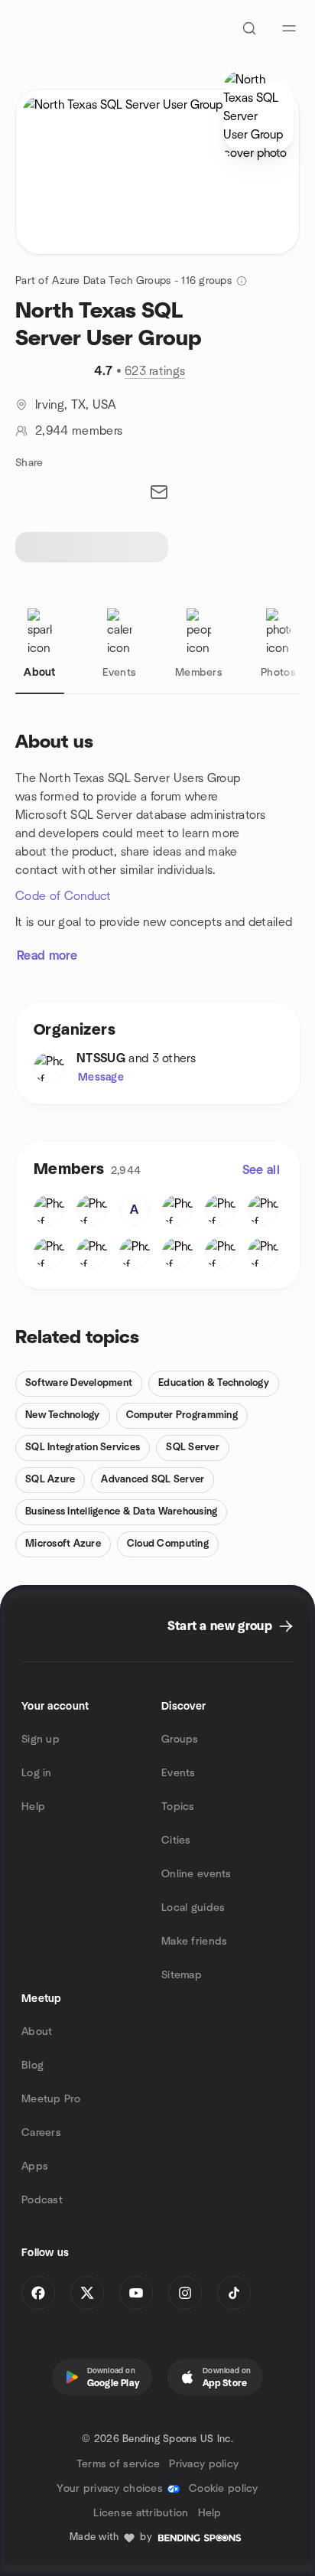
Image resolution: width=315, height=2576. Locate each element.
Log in (37, 1773)
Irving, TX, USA (76, 405)
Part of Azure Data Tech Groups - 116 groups (123, 281)
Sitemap (182, 1975)
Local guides (193, 1908)
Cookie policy (224, 2489)
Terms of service (118, 2464)
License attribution (141, 2513)
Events (179, 1773)
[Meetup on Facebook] (38, 2293)
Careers (41, 2133)
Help (33, 1807)
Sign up (41, 1740)
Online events (196, 1874)
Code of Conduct (63, 896)
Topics (178, 1807)
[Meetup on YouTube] (136, 2293)
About (37, 2032)
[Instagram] (185, 2293)
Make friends (194, 1942)
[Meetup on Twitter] (87, 2293)
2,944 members (79, 431)
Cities (176, 1841)
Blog (32, 2066)
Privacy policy (204, 2464)
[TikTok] (234, 2293)
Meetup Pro (51, 2099)
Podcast (42, 2200)
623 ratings (155, 371)
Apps (35, 2167)
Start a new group (220, 1626)
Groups (180, 1740)
